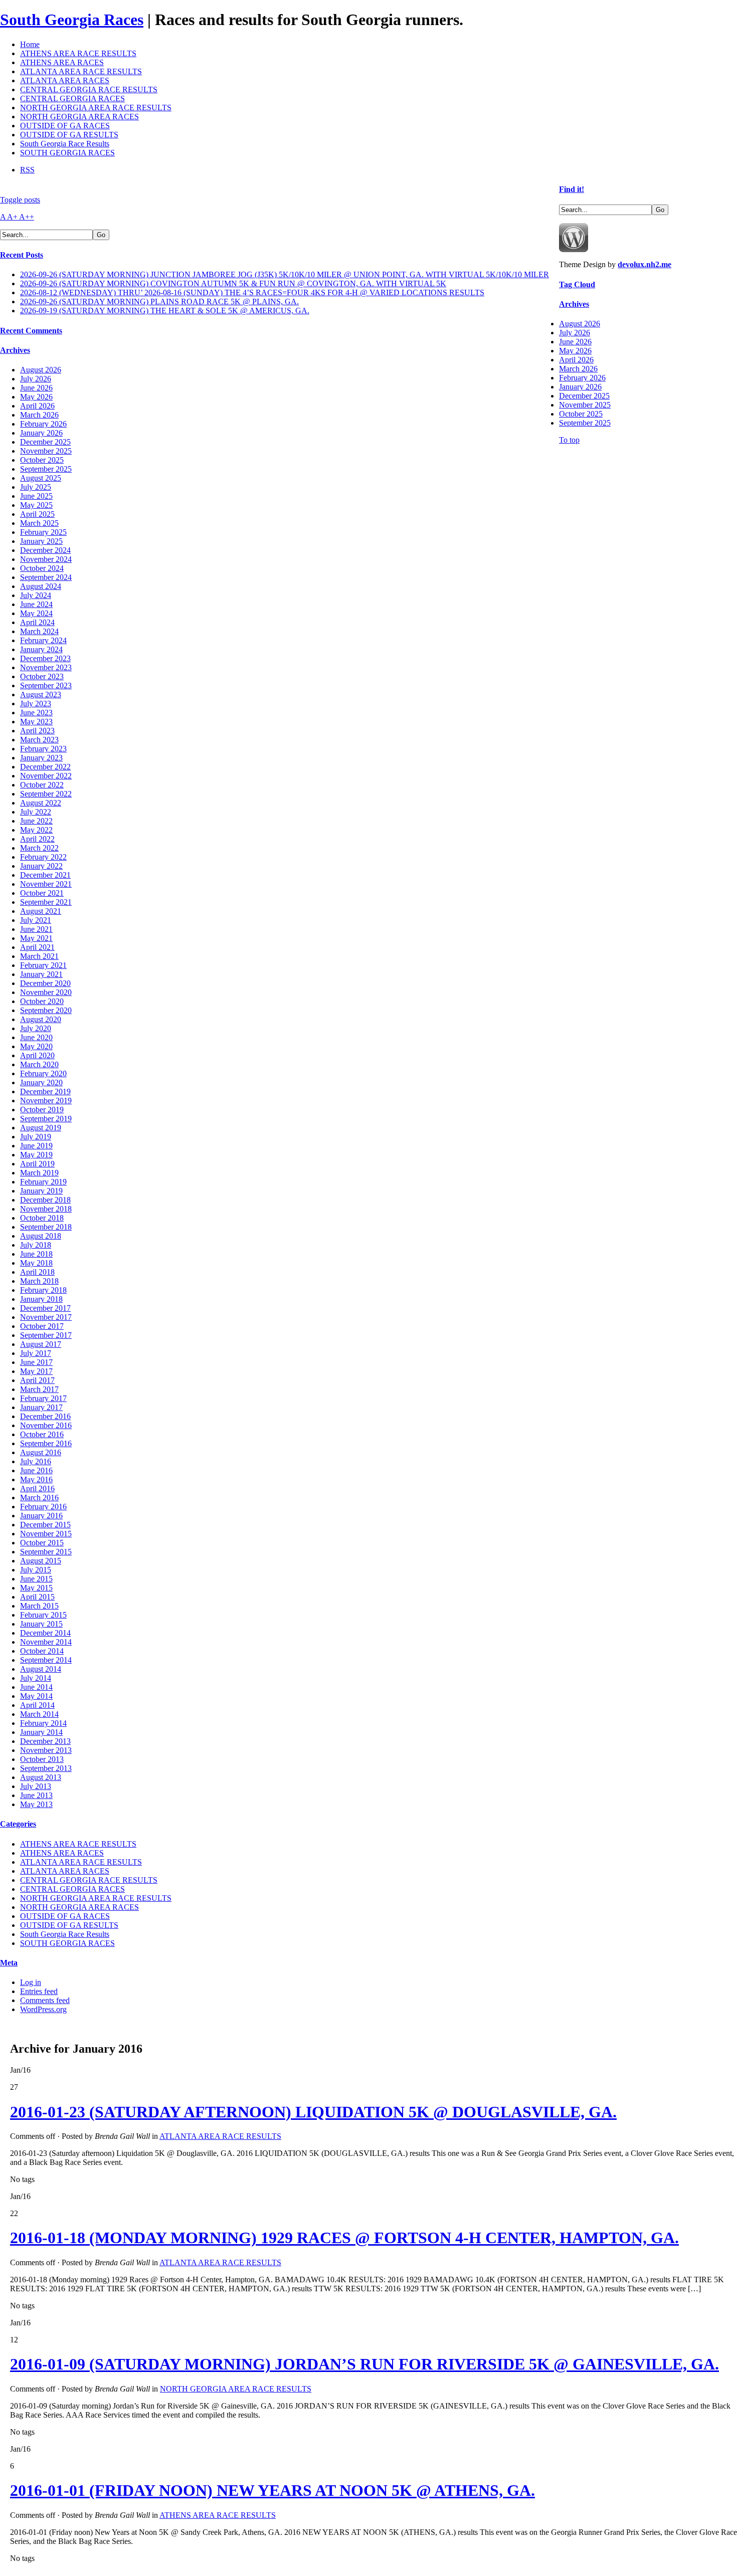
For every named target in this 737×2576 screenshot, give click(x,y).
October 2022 (42, 785)
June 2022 (36, 821)
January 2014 (41, 1732)
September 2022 (46, 794)
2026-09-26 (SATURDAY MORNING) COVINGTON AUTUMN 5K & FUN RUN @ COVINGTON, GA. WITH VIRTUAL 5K (233, 283)
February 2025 (43, 532)
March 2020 (39, 1064)
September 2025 (46, 469)
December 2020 (45, 983)
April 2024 (37, 622)
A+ (13, 217)
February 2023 (43, 749)
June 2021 (36, 929)
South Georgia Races (72, 20)
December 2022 (45, 767)
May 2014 (36, 1696)
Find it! (572, 189)
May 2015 (36, 1588)
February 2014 (43, 1723)
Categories (18, 1824)
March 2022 (39, 848)
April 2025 (37, 514)
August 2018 (41, 1236)
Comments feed (45, 2000)
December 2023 (45, 658)
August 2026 (41, 370)
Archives (15, 350)
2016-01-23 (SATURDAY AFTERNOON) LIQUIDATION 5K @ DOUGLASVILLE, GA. (313, 2112)
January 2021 (41, 974)
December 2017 (45, 1308)
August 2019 (41, 1128)
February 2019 (43, 1182)
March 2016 (39, 1498)
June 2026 (36, 388)
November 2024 (46, 559)
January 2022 (41, 866)
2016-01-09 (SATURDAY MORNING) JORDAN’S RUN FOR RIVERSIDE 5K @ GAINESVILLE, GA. (364, 2364)
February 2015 (43, 1615)
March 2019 (39, 1173)
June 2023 (36, 713)
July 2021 (36, 920)
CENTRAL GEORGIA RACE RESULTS (89, 89)
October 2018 (42, 1218)
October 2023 (42, 676)
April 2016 (37, 1489)
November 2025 (46, 451)
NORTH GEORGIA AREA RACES (79, 117)
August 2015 (41, 1561)
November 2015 (46, 1534)
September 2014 (46, 1660)
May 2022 (36, 830)
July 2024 (36, 595)
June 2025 (36, 496)
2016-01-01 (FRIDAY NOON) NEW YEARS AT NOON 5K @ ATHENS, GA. (272, 2490)
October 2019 (42, 1110)
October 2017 (42, 1326)
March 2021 (39, 956)
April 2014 (37, 1705)
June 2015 (36, 1579)
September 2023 (46, 685)
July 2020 (36, 1028)
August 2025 (41, 478)
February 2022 (43, 857)
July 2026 (36, 379)
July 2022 (36, 812)
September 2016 (46, 1443)
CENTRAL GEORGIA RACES (72, 98)
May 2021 (36, 938)
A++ (27, 217)
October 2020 (42, 1001)
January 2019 (41, 1191)
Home (30, 44)
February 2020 (43, 1073)
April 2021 (37, 947)
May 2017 (36, 1371)
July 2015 (36, 1570)
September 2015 (46, 1552)
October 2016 (42, 1434)
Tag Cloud (577, 284)
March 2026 (39, 415)
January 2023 (41, 758)
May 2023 (36, 722)
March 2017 (39, 1389)
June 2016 (36, 1470)
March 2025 (39, 523)
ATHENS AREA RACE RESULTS (78, 53)
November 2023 (46, 667)
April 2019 (37, 1164)
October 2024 (42, 568)
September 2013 (46, 1768)
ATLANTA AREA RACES (65, 80)
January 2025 (41, 541)
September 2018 (46, 1227)
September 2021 (46, 902)
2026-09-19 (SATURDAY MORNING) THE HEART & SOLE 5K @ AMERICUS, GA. (165, 311)
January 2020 (41, 1082)
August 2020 (41, 1019)
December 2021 (45, 875)
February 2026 (43, 424)
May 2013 (36, 1804)
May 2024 (36, 613)
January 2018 (41, 1299)
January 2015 (41, 1624)
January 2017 (41, 1407)
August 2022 (41, 803)
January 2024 (41, 649)
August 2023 (41, 695)
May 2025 (36, 505)
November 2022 (46, 776)
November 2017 (46, 1317)
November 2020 (46, 992)
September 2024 (46, 577)
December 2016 (45, 1416)
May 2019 (36, 1155)
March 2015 (39, 1606)
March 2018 (39, 1281)
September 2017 (46, 1335)
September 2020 (46, 1010)
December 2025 (45, 442)
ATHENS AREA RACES (62, 62)
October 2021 (42, 893)
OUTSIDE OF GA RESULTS (69, 135)
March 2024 (39, 631)
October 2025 (42, 460)
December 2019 (45, 1092)
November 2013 (46, 1750)
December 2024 (45, 550)
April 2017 (37, 1380)
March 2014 (39, 1714)
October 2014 (42, 1651)
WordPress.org (43, 2009)
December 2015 (45, 1525)
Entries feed (39, 1991)
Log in (31, 1982)
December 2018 (45, 1200)
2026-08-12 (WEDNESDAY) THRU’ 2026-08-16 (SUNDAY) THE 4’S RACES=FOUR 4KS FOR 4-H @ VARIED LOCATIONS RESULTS (252, 292)
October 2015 (42, 1543)
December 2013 (45, 1741)
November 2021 (46, 884)
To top (569, 440)
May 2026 (36, 397)
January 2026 (41, 433)
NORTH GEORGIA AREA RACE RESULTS (96, 108)
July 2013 (36, 1786)
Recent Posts (22, 255)
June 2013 (36, 1795)
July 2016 (36, 1461)
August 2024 (41, 586)
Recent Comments (31, 331)
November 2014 (46, 1642)
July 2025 (36, 487)
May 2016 (36, 1479)
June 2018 (36, 1254)
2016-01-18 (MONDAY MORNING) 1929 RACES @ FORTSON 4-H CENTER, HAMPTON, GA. (344, 2238)
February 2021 (43, 965)
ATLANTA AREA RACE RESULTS (81, 71)
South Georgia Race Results (65, 144)
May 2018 (36, 1263)
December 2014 (45, 1633)
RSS (27, 170)
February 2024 (43, 640)
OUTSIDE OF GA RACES (65, 126)
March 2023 (39, 740)
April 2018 (37, 1272)
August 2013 (41, 1777)
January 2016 (41, 1516)
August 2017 (41, 1344)
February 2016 (43, 1507)
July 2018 (36, 1245)
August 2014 (41, 1669)
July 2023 (36, 704)
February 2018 (43, 1290)
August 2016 (41, 1452)
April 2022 (37, 839)
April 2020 (37, 1055)
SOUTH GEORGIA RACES (67, 153)
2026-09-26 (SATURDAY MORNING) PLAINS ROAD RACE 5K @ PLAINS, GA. (159, 302)
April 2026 (37, 406)
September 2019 (46, 1119)
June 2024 (36, 604)
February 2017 (43, 1398)
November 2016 (46, 1425)
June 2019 (36, 1146)
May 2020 (36, 1046)
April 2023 (37, 731)
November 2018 (46, 1209)
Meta (9, 1963)
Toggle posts (20, 200)
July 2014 (36, 1678)
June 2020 (36, 1037)
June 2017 (36, 1362)
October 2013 (42, 1759)
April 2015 (37, 1597)
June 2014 (36, 1687)
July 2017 (36, 1353)
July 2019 (36, 1137)
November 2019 (46, 1101)
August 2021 (41, 911)
